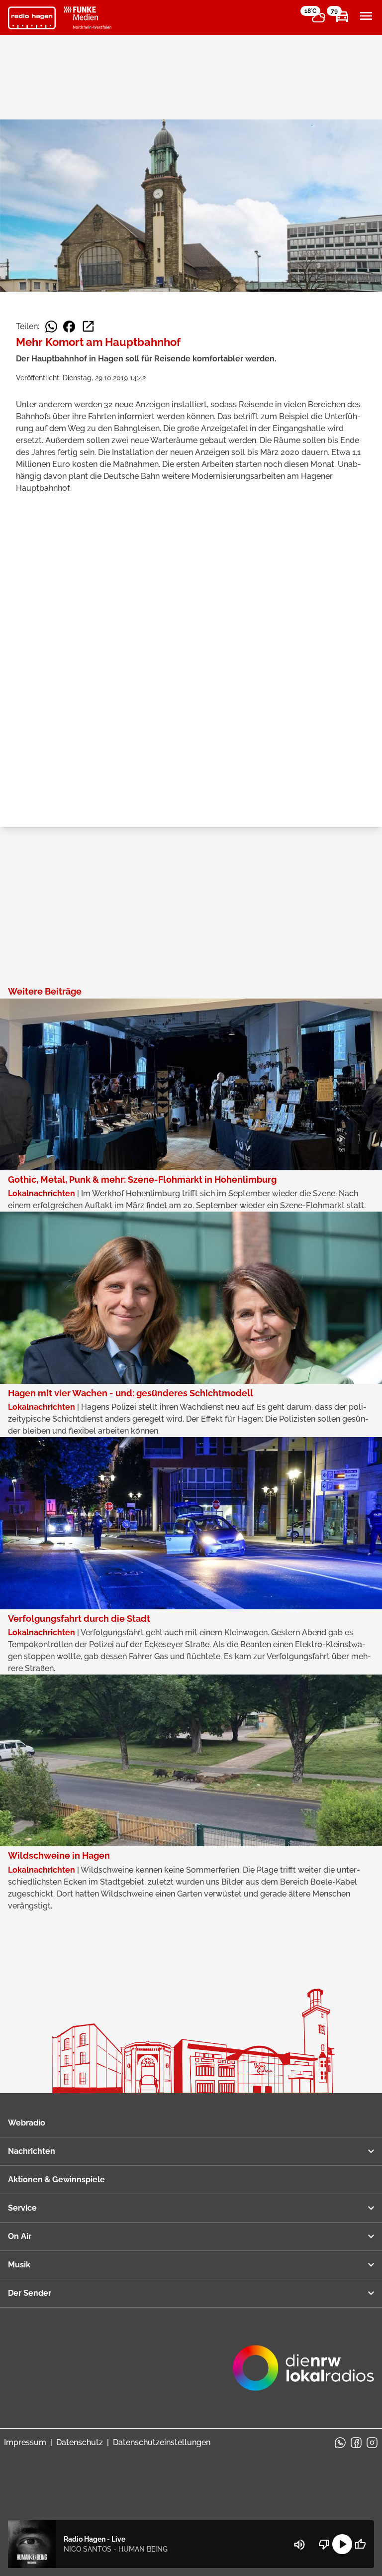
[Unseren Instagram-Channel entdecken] (372, 2443)
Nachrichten (32, 2151)
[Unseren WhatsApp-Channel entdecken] (340, 2443)
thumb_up (360, 2544)
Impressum (25, 2442)
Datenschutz (80, 2442)
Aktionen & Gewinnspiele (56, 2180)
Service (22, 2208)
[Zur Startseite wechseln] (32, 18)
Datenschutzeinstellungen (162, 2442)
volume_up (299, 2545)
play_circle (342, 2544)
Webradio (27, 2123)
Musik (19, 2265)
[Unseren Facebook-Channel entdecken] (356, 2443)
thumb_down (324, 2544)
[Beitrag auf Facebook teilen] (69, 327)
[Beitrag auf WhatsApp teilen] (51, 327)
